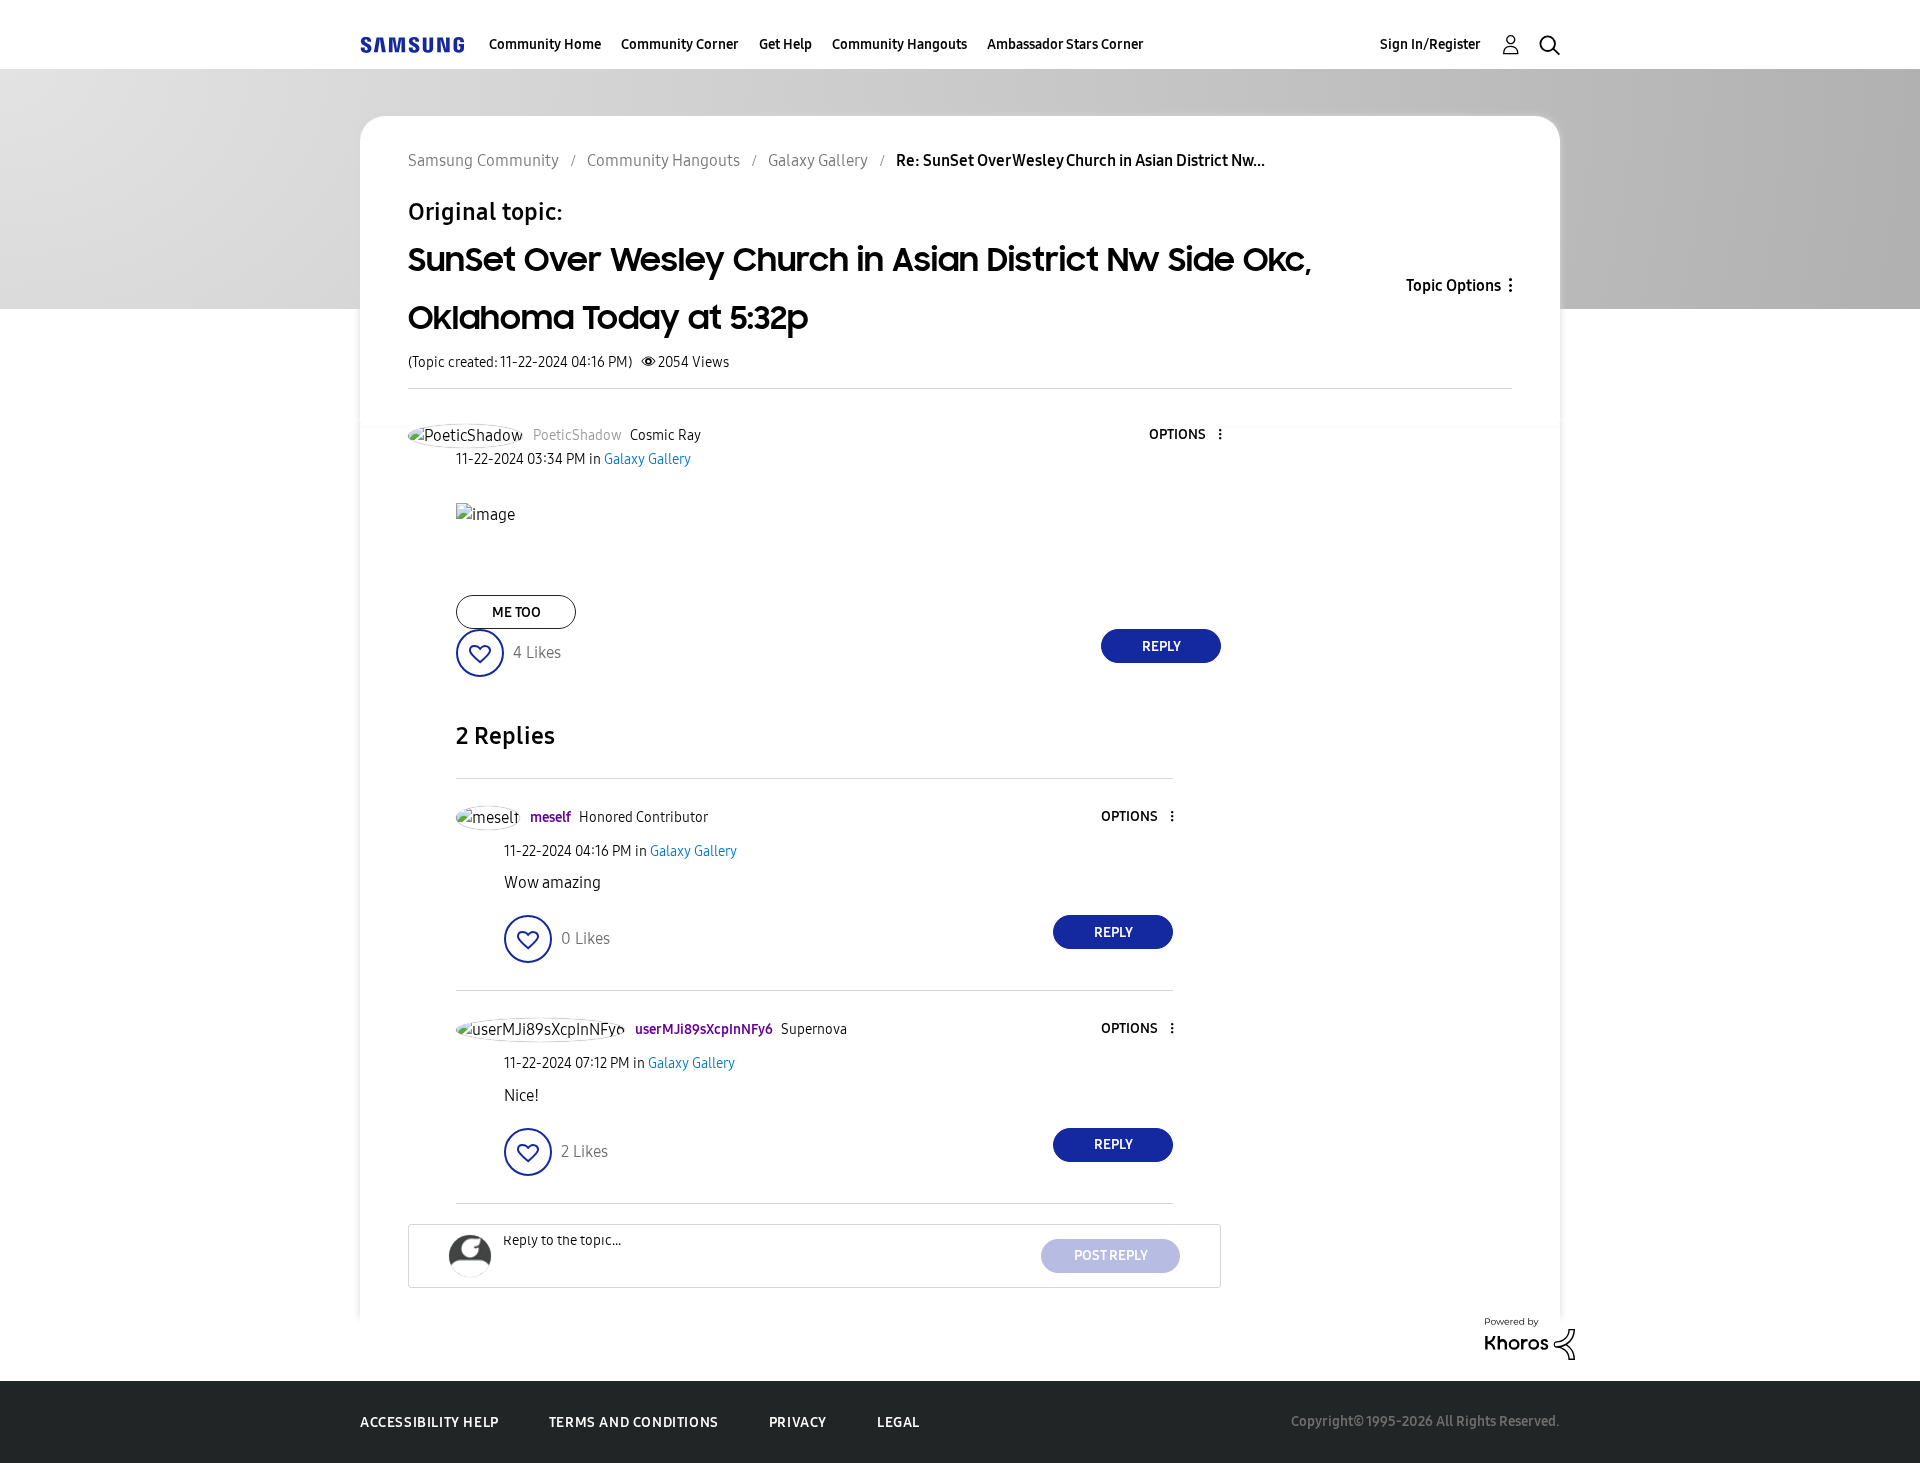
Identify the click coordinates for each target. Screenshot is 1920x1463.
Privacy (798, 1422)
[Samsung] (412, 44)
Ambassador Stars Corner (1065, 44)
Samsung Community (483, 160)
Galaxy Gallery (818, 160)
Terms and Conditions (634, 1422)
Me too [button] (516, 612)
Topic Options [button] (1453, 285)
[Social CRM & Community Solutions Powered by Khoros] (1530, 1337)
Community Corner (680, 44)
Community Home (545, 44)
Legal (898, 1422)
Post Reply (1111, 1255)
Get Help (785, 44)
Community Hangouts (899, 44)
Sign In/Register (1430, 44)
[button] (1187, 435)
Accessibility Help (429, 1422)
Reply (1161, 646)
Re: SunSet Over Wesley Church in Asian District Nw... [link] (1080, 160)
